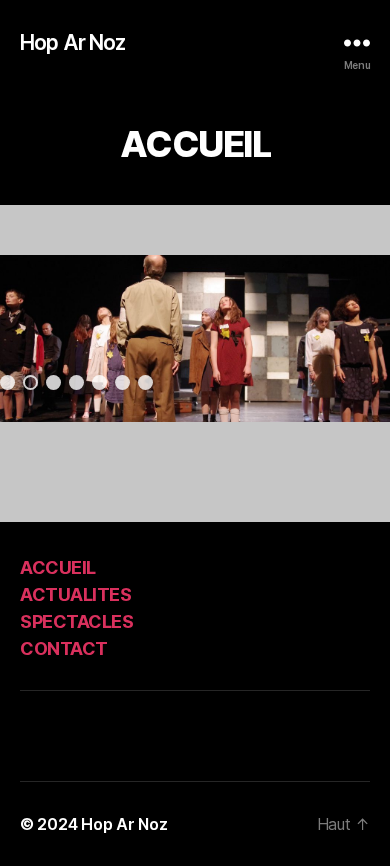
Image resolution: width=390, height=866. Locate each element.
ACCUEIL (58, 567)
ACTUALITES (75, 594)
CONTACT (64, 648)
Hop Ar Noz (72, 42)
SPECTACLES (76, 621)
